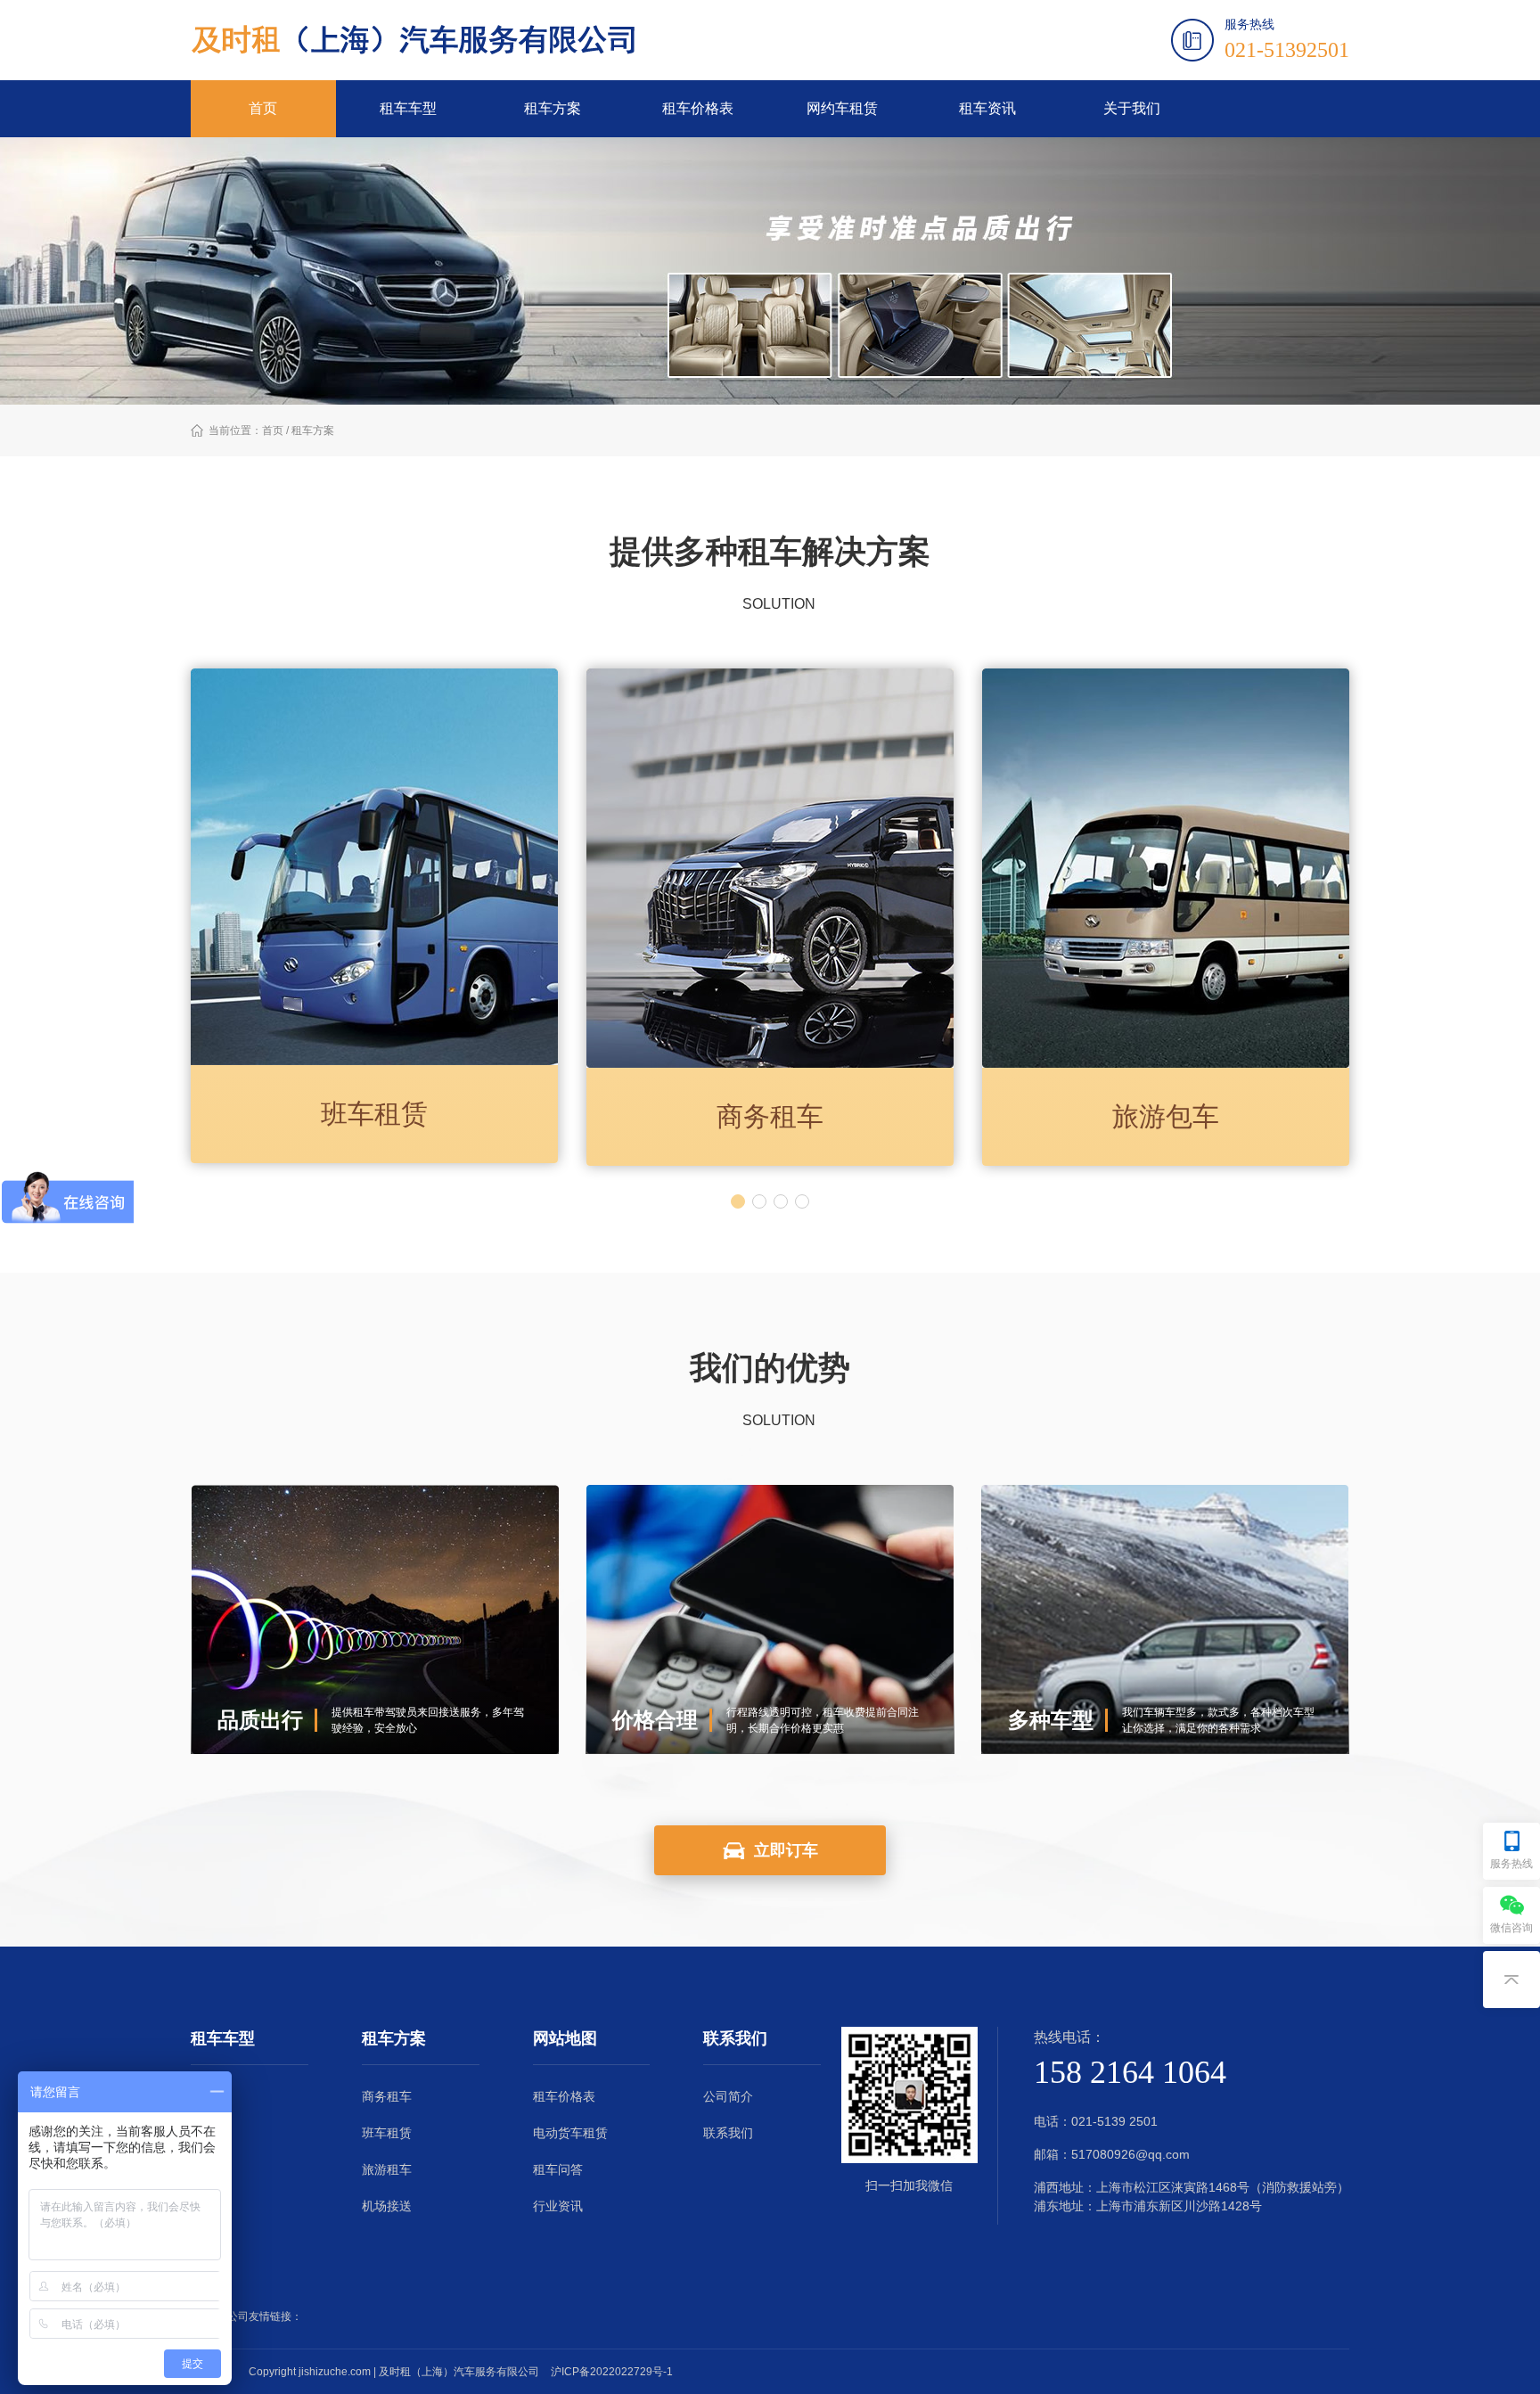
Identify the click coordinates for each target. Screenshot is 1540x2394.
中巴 (203, 2169)
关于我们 (1132, 108)
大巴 (203, 2206)
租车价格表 (698, 108)
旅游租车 (387, 2169)
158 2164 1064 (1130, 2072)
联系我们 (728, 2133)
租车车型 (408, 108)
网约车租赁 (842, 108)
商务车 (209, 2133)
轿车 (203, 2096)
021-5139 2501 (1114, 2121)
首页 (263, 108)
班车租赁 (387, 2133)
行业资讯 (558, 2206)
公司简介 (728, 2096)
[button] (738, 1201)
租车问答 (558, 2169)
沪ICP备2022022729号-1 (612, 2372)
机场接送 (387, 2206)
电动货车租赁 (570, 2133)
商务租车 (387, 2096)
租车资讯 (987, 108)
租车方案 (553, 108)
